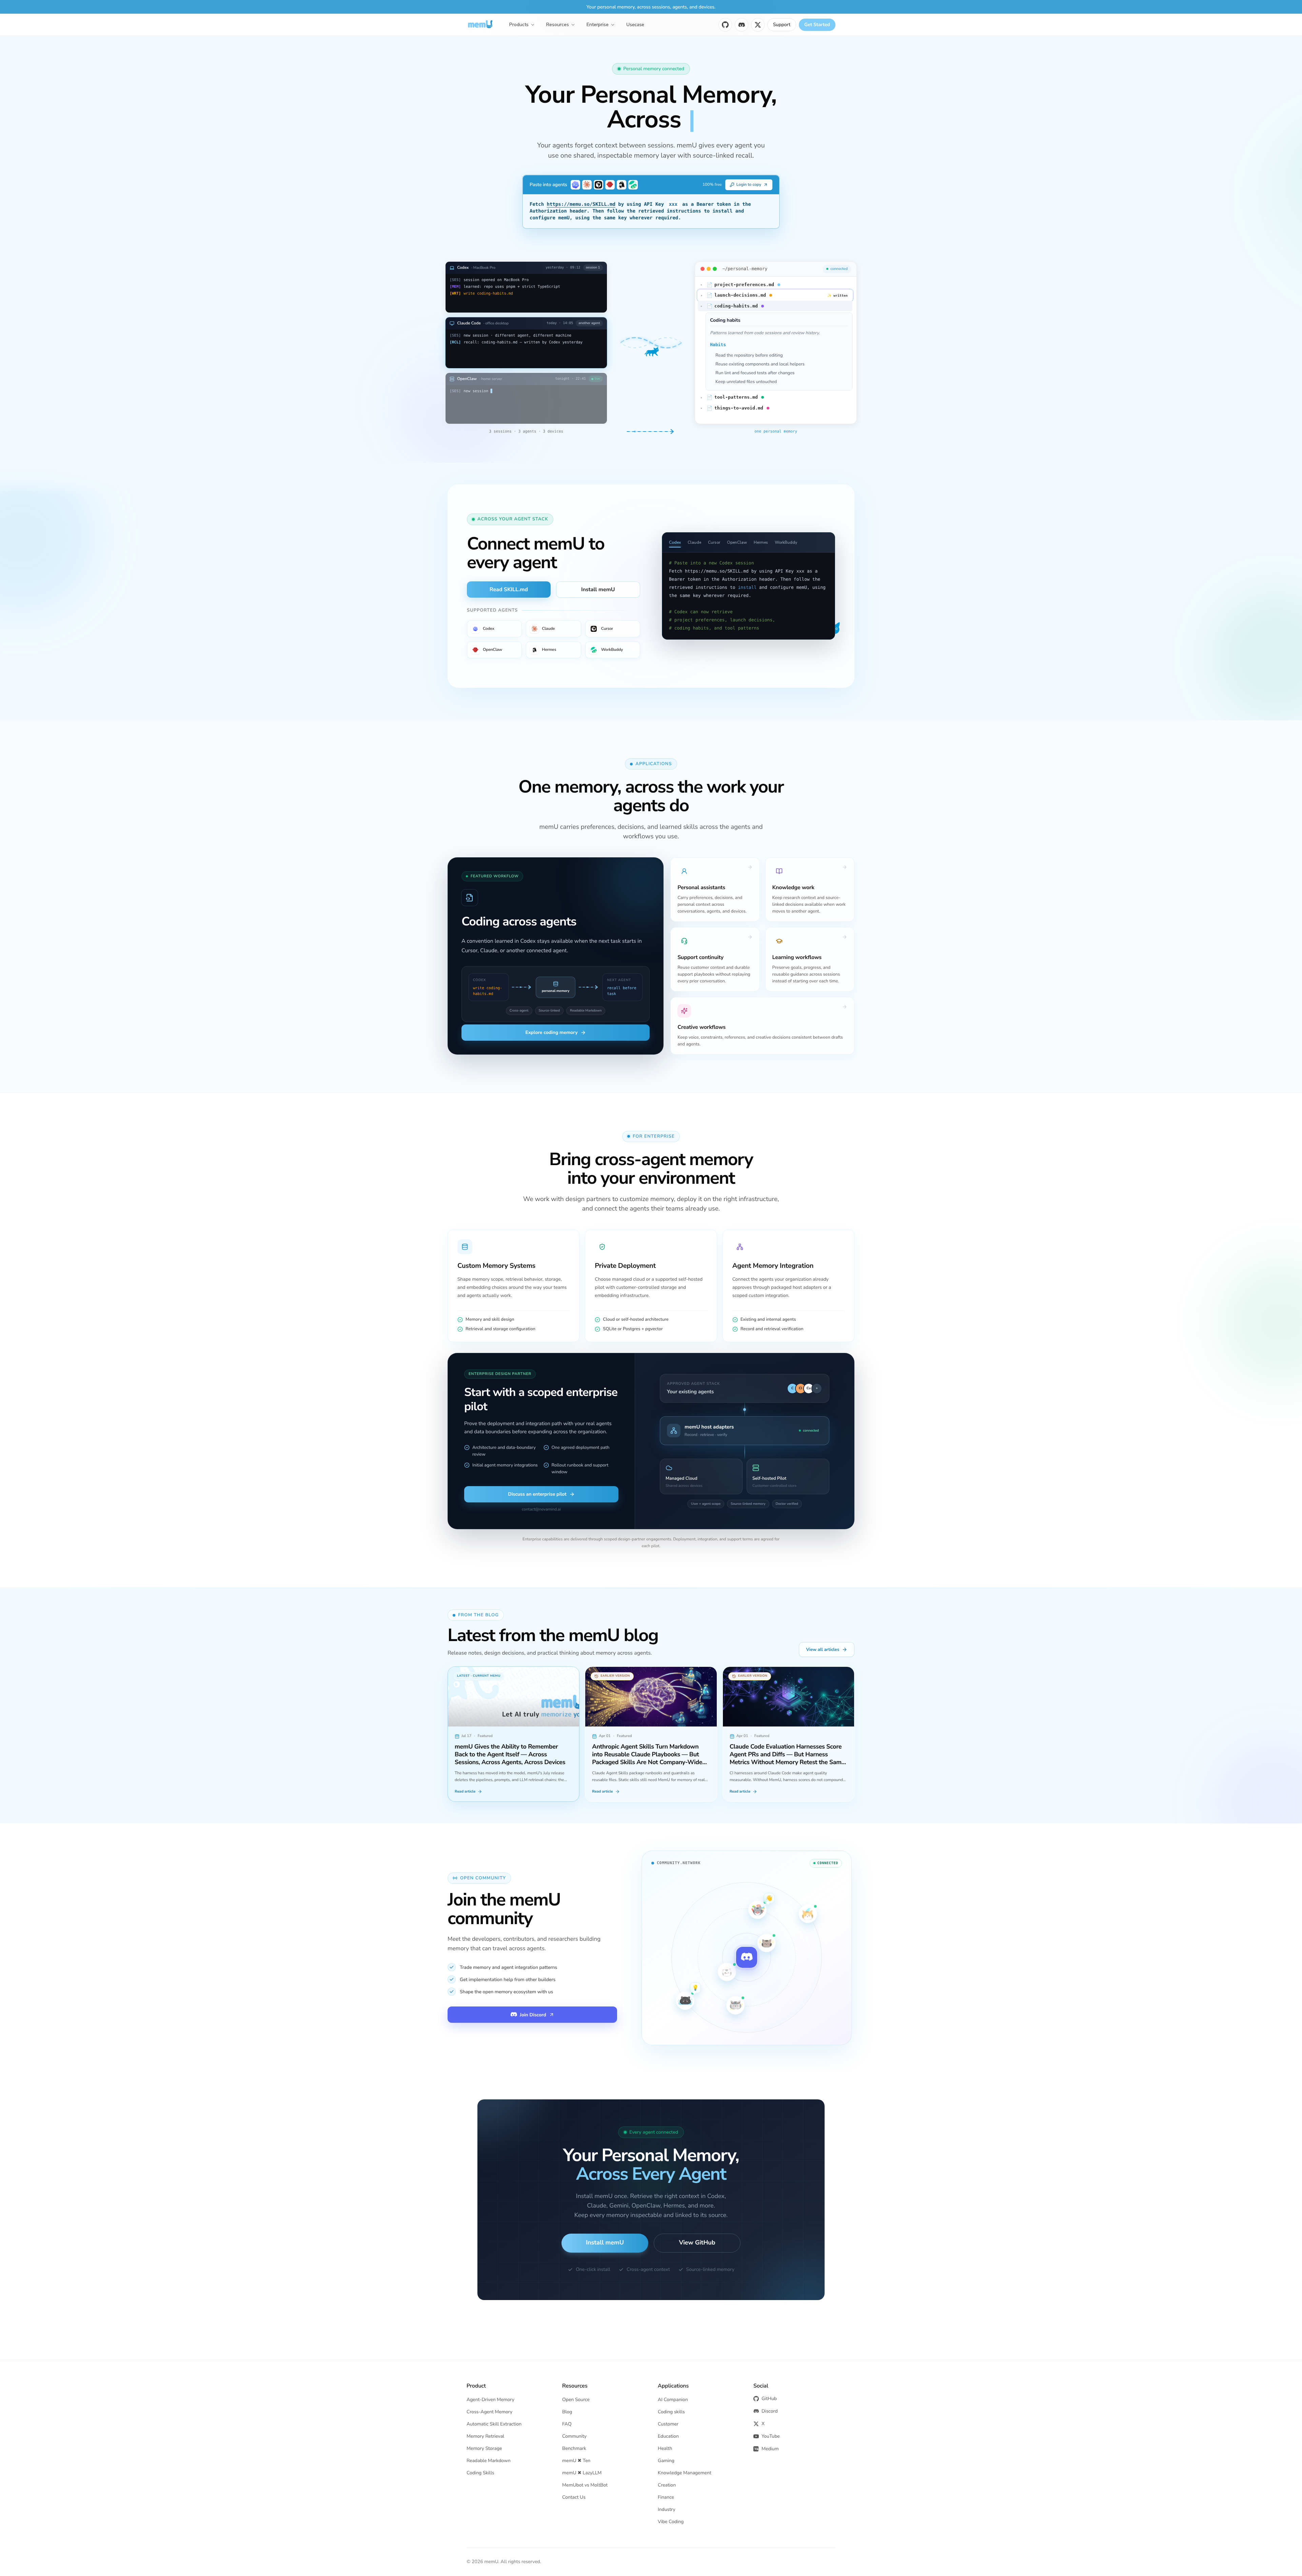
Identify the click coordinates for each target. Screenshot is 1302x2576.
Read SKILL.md (509, 590)
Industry (667, 2509)
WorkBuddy (786, 542)
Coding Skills (480, 2473)
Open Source (576, 2400)
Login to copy (749, 185)
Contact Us (574, 2497)
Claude (694, 542)
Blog (567, 2412)
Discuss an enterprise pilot (537, 1494)
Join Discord (533, 2015)
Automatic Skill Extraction (494, 2424)
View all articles (823, 1650)
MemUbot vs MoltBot (585, 2485)
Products (519, 25)
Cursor (714, 542)
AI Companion (673, 2400)
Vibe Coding (671, 2522)
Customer (668, 2424)
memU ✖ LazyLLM (582, 2473)
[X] (758, 25)
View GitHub (697, 2243)
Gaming (666, 2461)
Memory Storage (484, 2448)
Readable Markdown (489, 2461)
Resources (558, 25)
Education (668, 2436)
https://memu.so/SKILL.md (581, 204)
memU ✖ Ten (576, 2461)
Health (665, 2448)
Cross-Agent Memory (489, 2412)
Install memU (598, 590)
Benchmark (574, 2448)
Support (782, 25)
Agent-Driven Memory (490, 2400)
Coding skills (671, 2412)
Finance (666, 2497)
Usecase (635, 25)
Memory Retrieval (485, 2436)
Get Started (817, 25)
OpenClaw (737, 542)
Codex (675, 542)
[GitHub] (725, 25)
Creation (667, 2485)
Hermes (761, 542)
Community (574, 2436)
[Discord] (742, 25)
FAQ (567, 2424)
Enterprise (598, 25)
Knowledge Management (685, 2473)
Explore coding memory (552, 1032)
